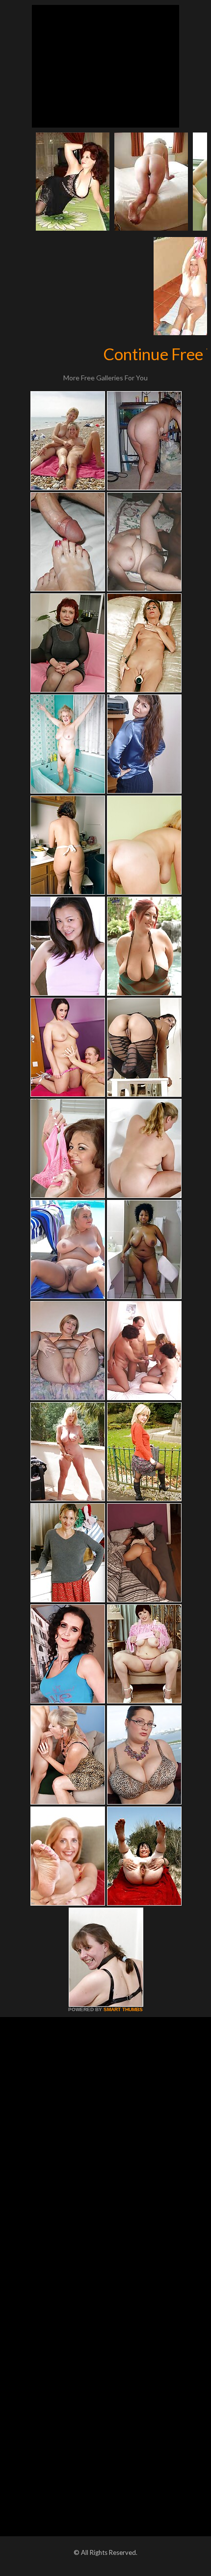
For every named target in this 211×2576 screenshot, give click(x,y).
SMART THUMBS (123, 2009)
